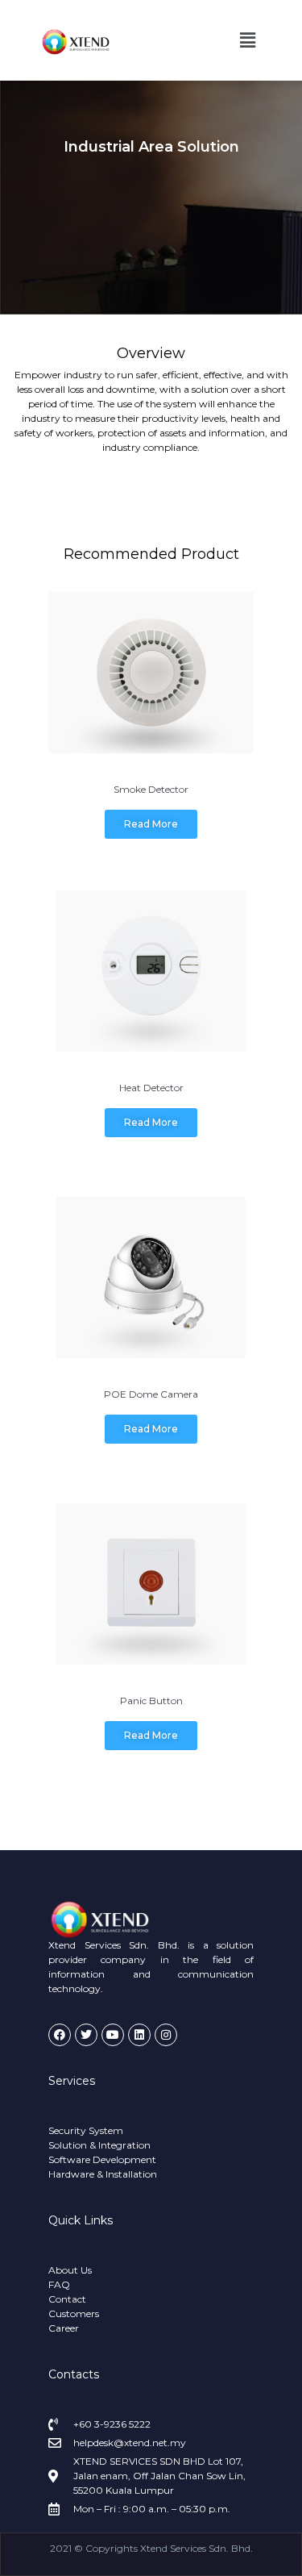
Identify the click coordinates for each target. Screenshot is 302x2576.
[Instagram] (166, 2035)
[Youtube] (113, 2035)
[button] (248, 40)
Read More (151, 824)
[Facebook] (60, 2035)
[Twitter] (86, 2035)
